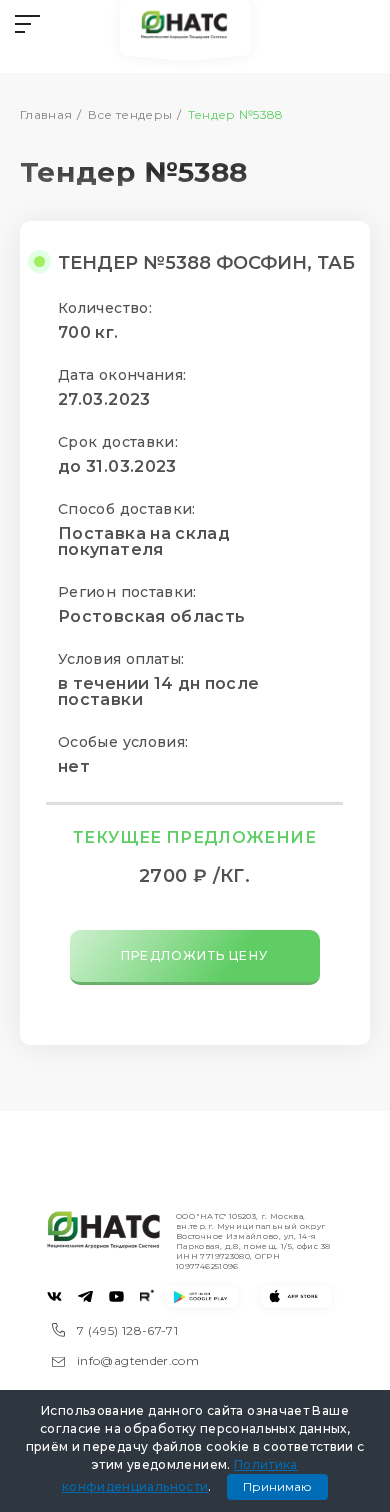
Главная (46, 114)
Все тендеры (130, 114)
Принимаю (277, 1486)
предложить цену (194, 955)
